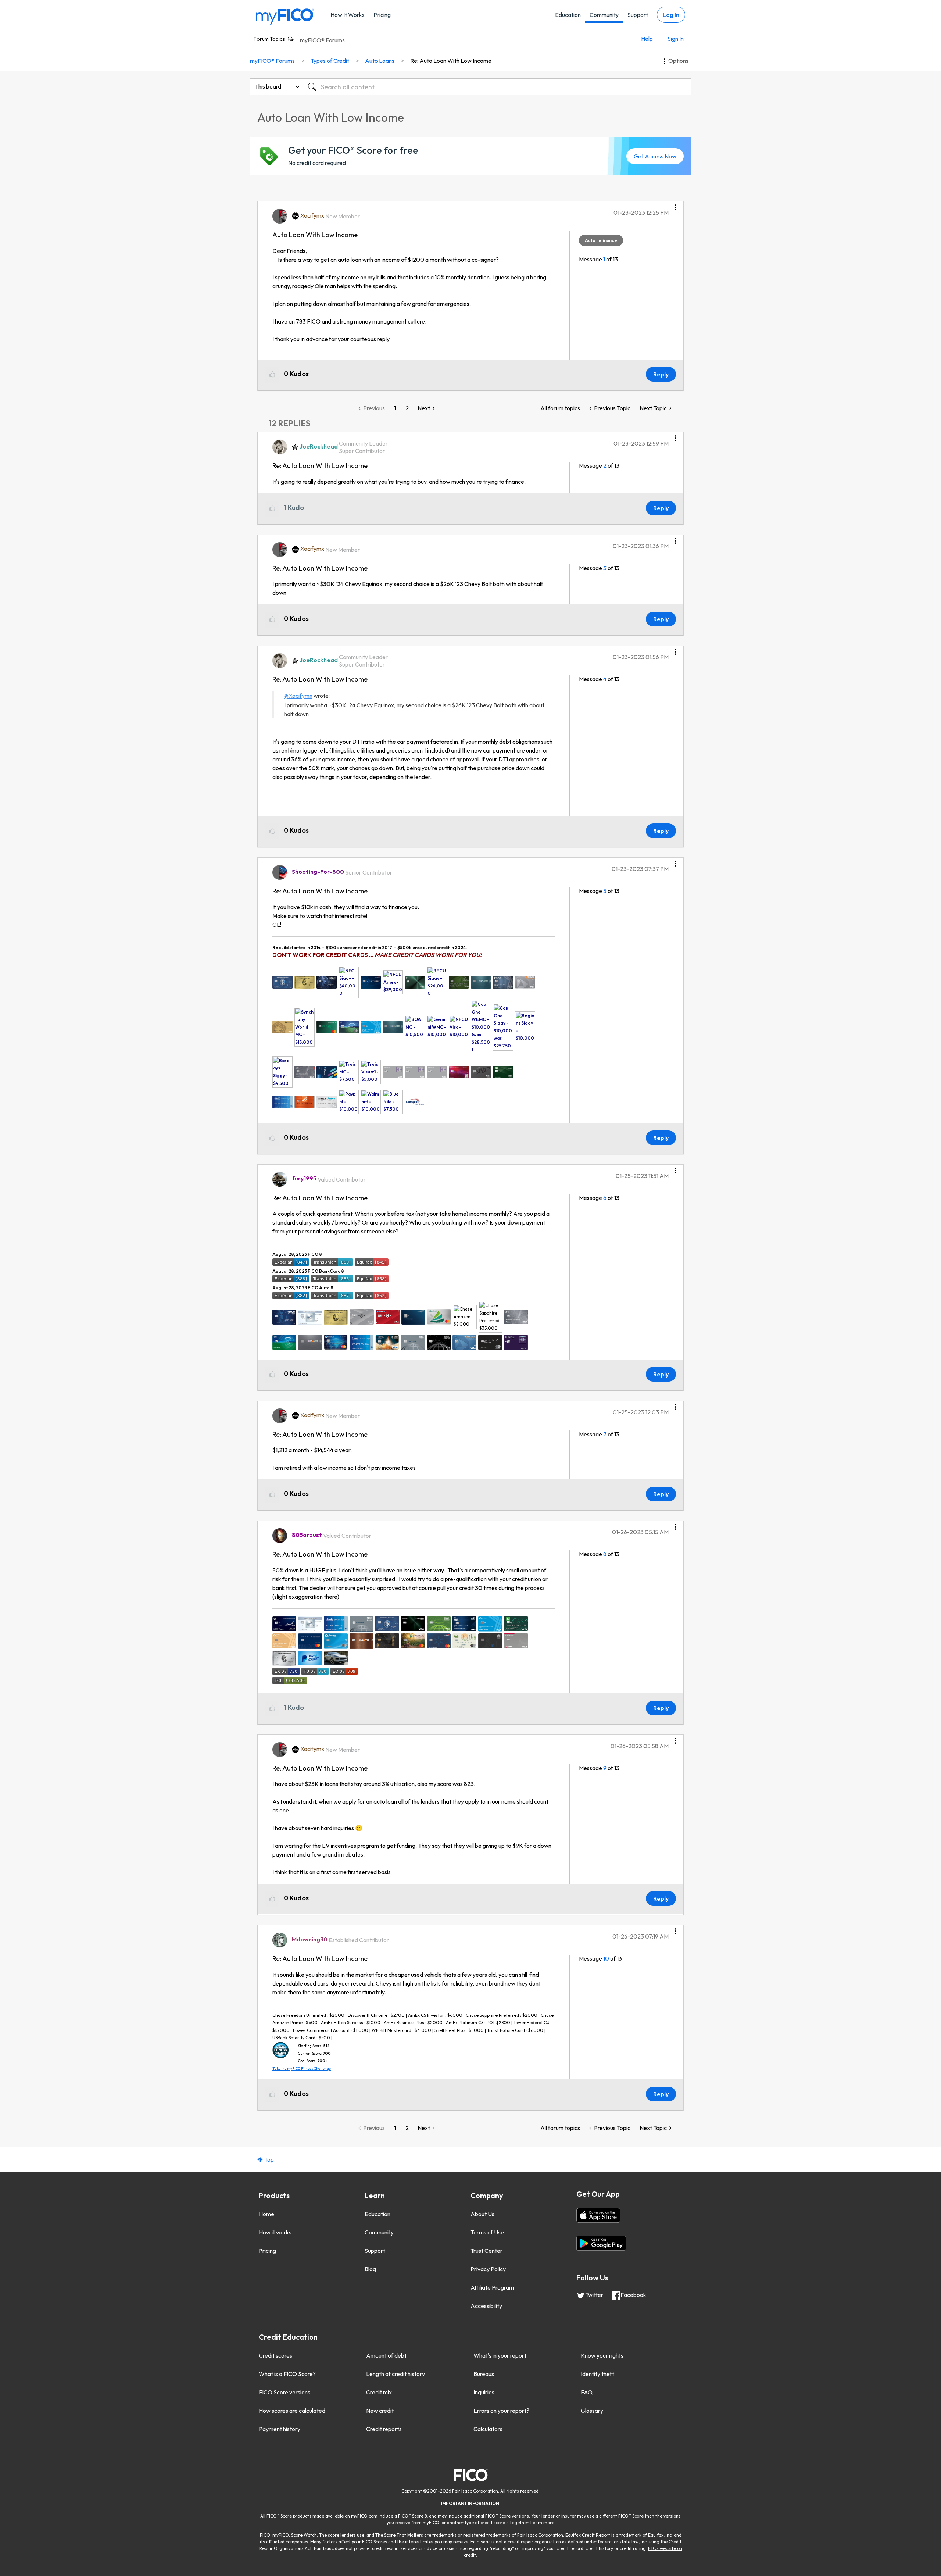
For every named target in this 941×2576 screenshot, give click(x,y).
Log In (671, 15)
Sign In (676, 39)
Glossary (592, 2411)
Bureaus (484, 2374)
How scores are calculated (292, 2411)
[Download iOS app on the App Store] (598, 2215)
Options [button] (678, 61)
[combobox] (497, 87)
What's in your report (500, 2355)
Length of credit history (396, 2374)
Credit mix (379, 2392)
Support (638, 15)
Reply (661, 374)
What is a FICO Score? (287, 2374)
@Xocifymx (298, 696)
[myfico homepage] (285, 16)
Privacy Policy (488, 2269)
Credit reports (384, 2429)
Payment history (280, 2429)
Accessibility (486, 2306)
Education (568, 15)
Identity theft (597, 2374)
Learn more (542, 2523)
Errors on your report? (501, 2411)
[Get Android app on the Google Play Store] (601, 2243)
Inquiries (484, 2392)
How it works (275, 2232)
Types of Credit (330, 61)
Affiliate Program (492, 2287)
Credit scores (275, 2355)
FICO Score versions (285, 2392)
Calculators (488, 2429)
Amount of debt (386, 2355)
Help (647, 39)
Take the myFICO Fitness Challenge (302, 2068)
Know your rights (602, 2355)
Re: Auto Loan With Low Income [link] (451, 61)
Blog (370, 2269)
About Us (482, 2214)
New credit (380, 2411)
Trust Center (486, 2251)
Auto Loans (380, 61)
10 (606, 1958)
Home (266, 2214)
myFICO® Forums (322, 40)
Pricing (382, 15)
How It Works (348, 15)
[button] (675, 205)
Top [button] (269, 2159)
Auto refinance (601, 240)
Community (604, 15)
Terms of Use (487, 2232)
